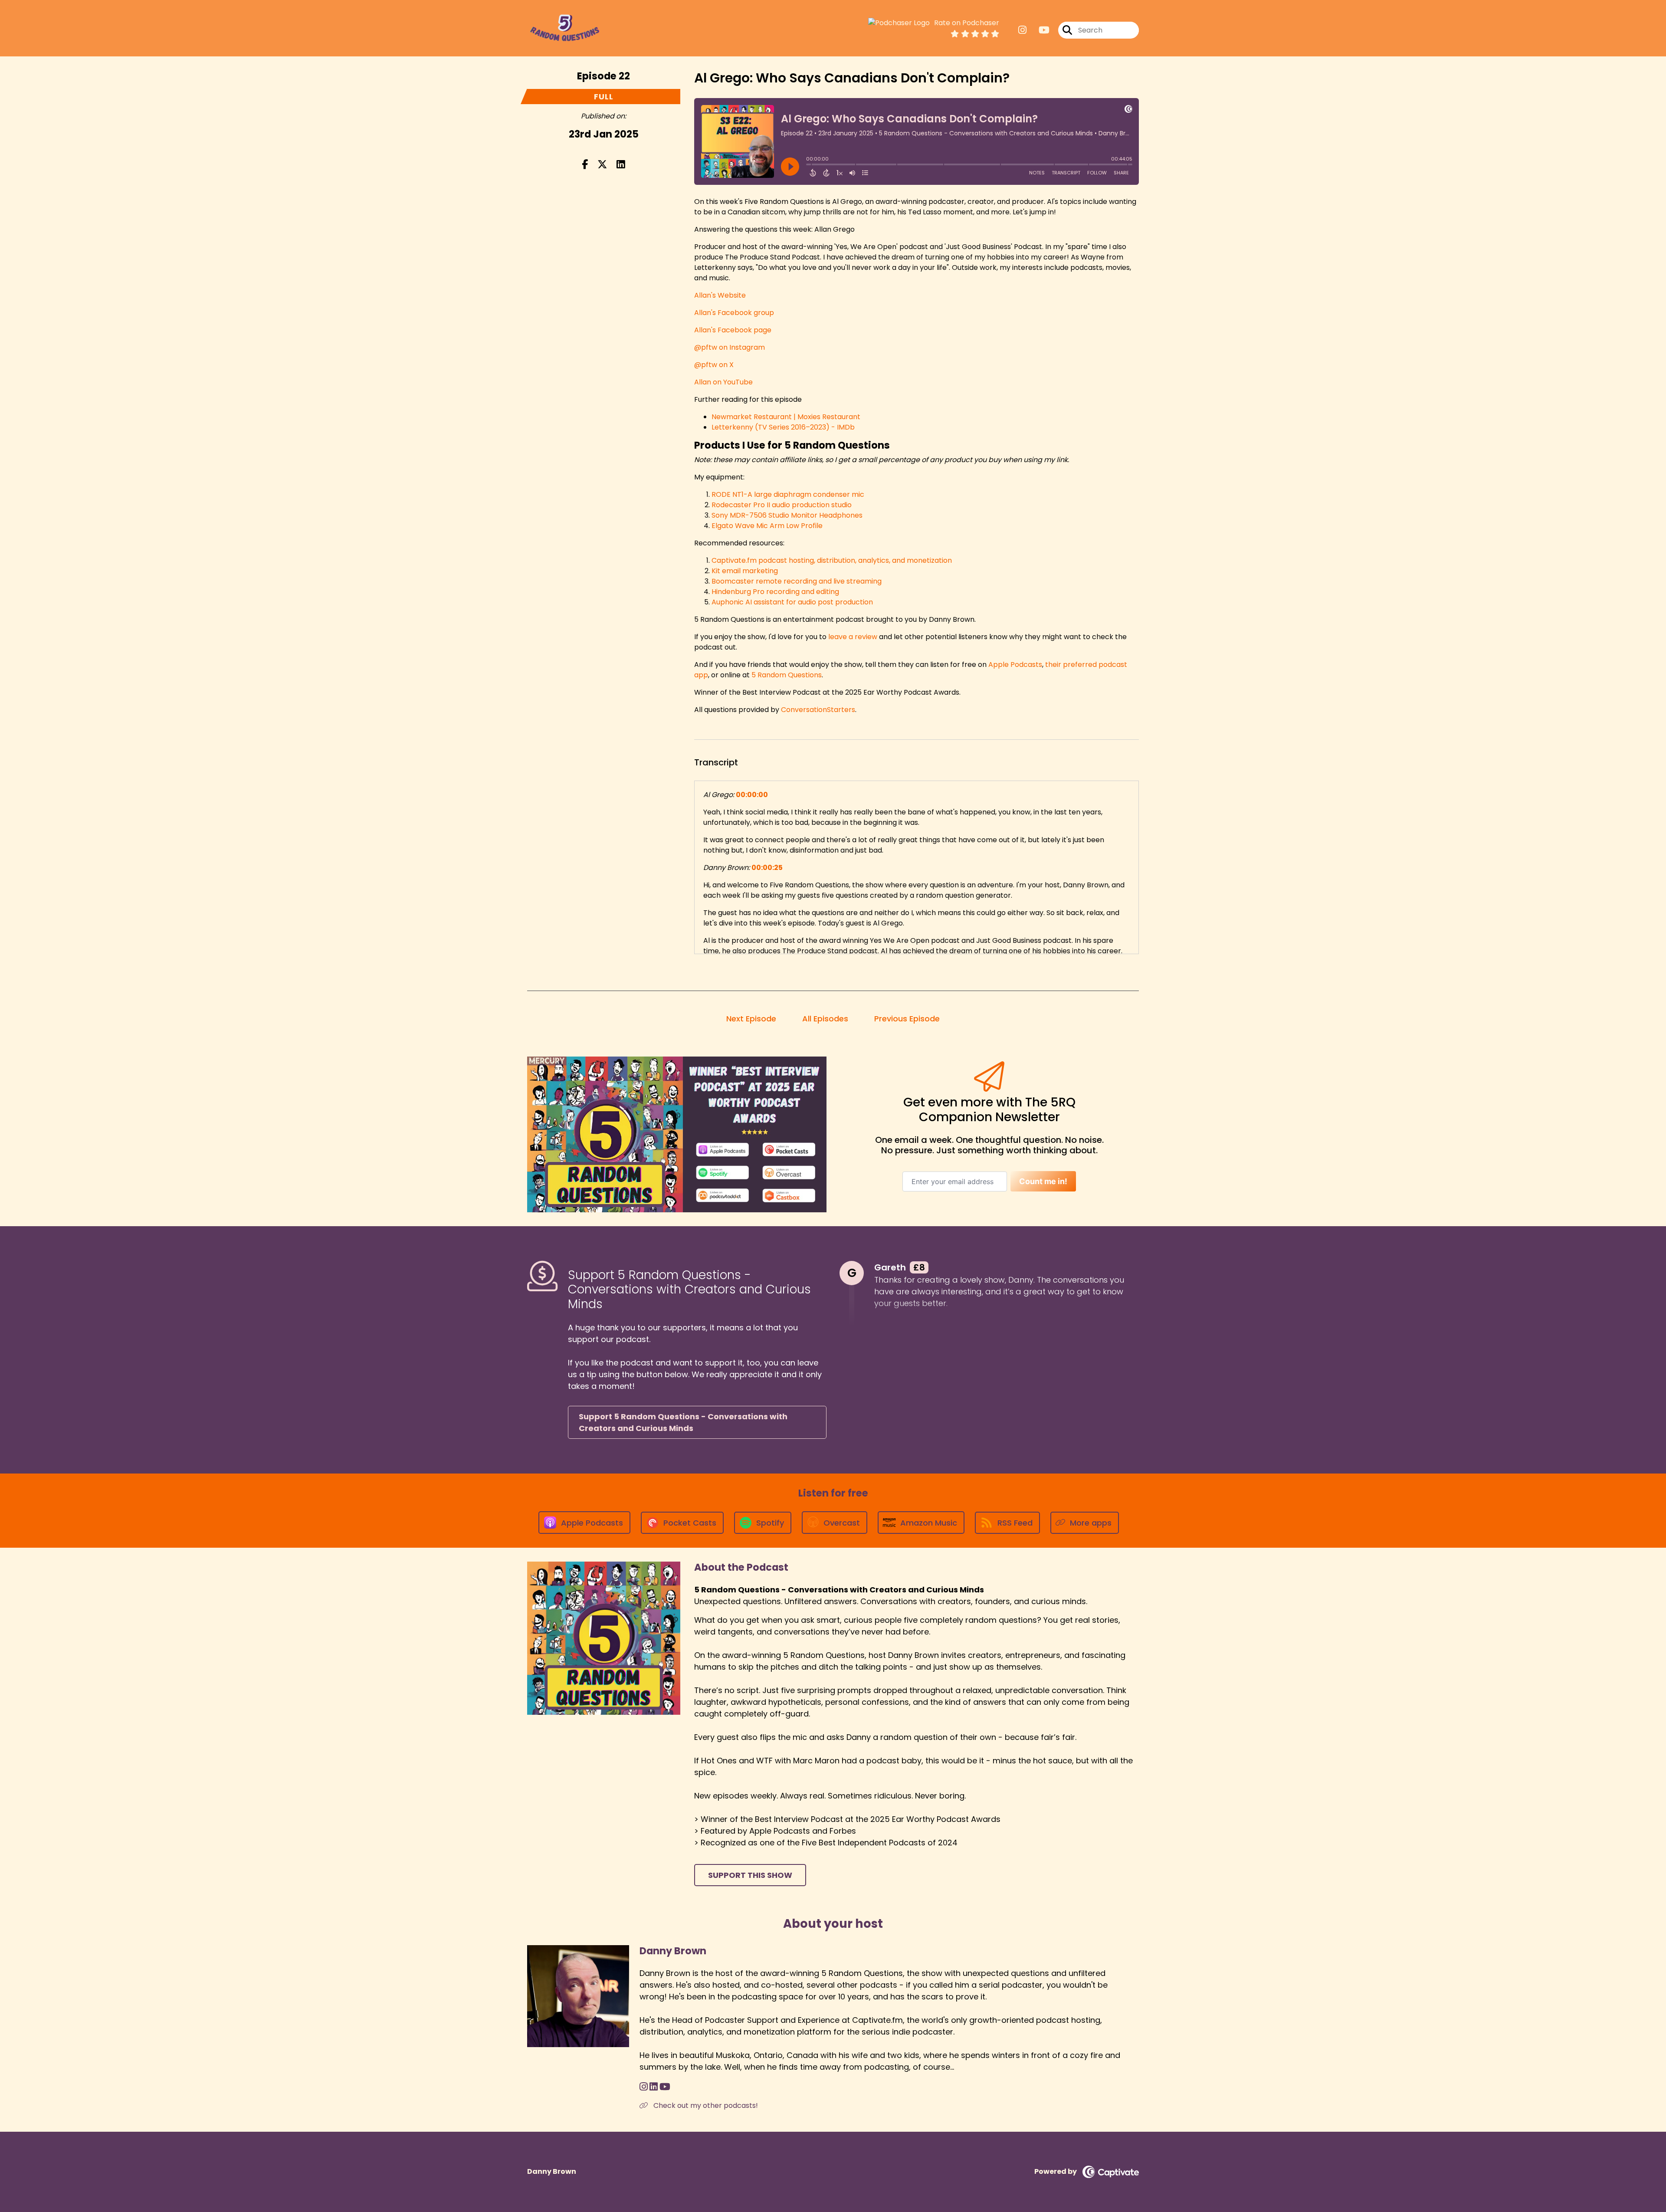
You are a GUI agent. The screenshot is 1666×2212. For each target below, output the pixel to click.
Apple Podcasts (1015, 665)
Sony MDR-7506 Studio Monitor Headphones (787, 515)
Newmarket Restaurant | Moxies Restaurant (786, 417)
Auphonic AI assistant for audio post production (792, 602)
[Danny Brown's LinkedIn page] (654, 2087)
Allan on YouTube (723, 382)
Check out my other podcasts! (705, 2105)
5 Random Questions (787, 675)
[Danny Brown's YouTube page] (665, 2087)
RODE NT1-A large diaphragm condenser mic (788, 494)
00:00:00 (752, 795)
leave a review (853, 637)
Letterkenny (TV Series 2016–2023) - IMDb (783, 427)
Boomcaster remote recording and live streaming (797, 581)
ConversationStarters (818, 710)
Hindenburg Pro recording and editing (775, 592)
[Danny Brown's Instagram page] (644, 2087)
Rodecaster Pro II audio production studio (782, 505)
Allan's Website (720, 295)
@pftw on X (714, 365)
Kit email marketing (745, 571)
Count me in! (1043, 1181)
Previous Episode (907, 1019)
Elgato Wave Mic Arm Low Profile (767, 526)
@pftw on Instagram (730, 347)
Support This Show (750, 1875)
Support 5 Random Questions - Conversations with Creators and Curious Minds (683, 1422)
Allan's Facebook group (734, 313)
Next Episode (751, 1019)
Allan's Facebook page (733, 330)
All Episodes (825, 1019)
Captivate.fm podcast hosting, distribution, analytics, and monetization (832, 560)
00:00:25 (767, 868)
